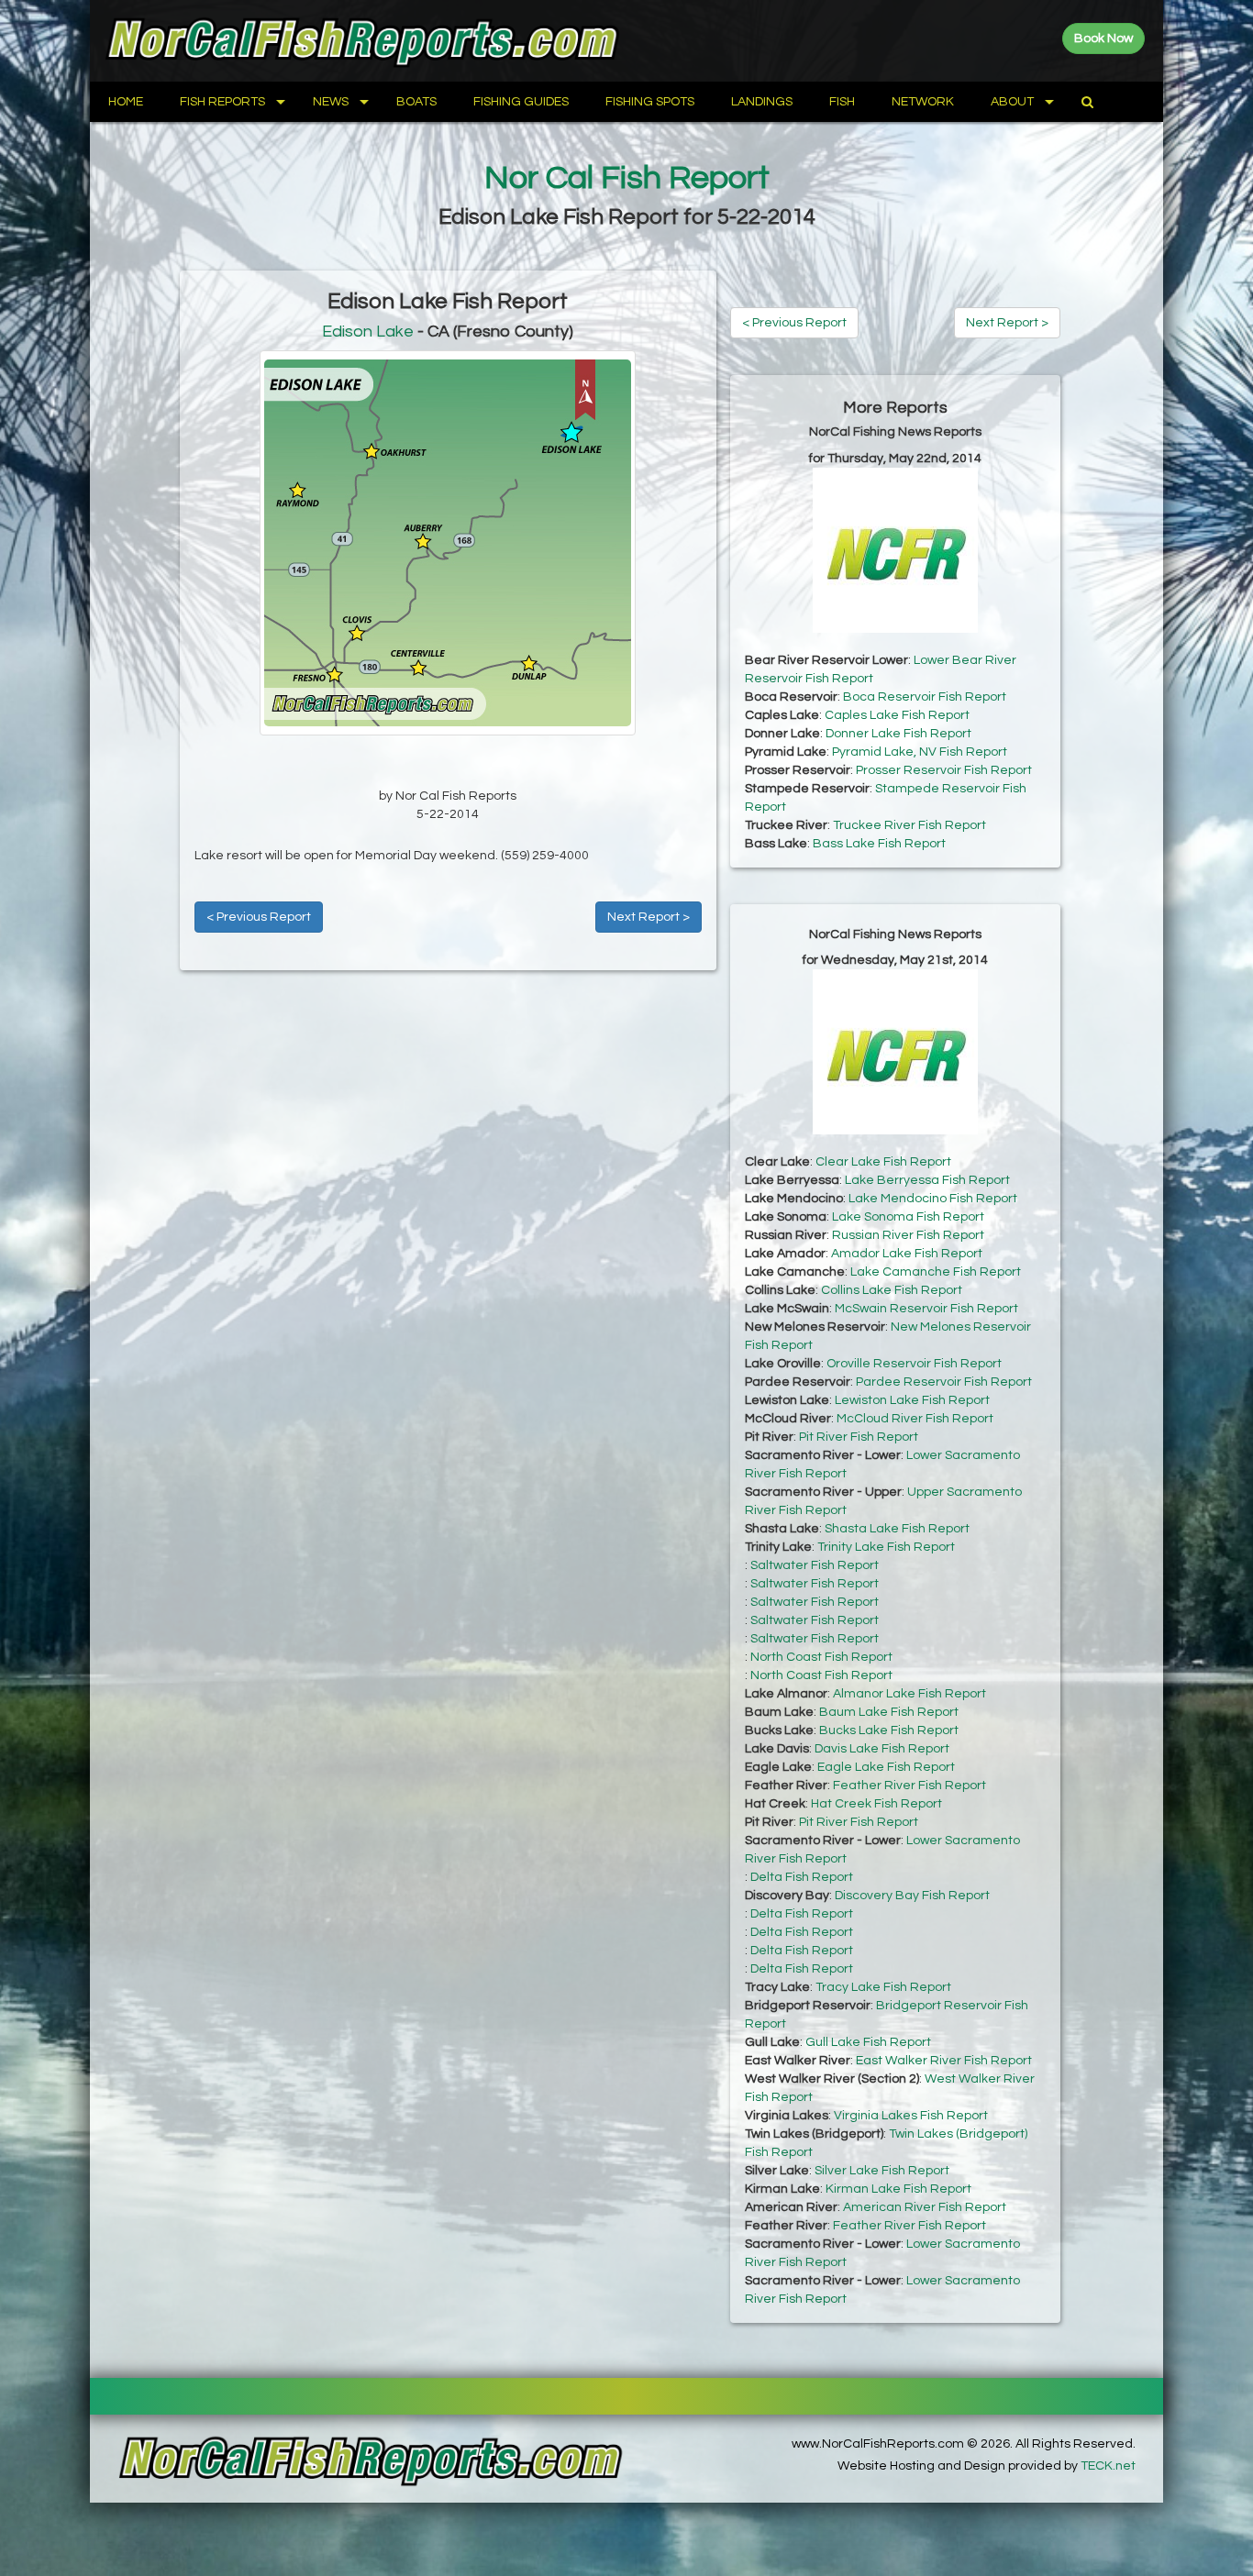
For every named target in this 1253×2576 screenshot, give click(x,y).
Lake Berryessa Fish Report (927, 1180)
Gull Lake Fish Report (868, 2042)
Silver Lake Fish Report (882, 2171)
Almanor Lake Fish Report (909, 1694)
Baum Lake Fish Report (889, 1712)
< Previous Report (259, 917)
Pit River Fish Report (859, 1437)
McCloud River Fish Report (915, 1419)
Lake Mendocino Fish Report (933, 1199)
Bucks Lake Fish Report (889, 1730)
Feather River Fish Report (909, 1786)
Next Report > (649, 917)
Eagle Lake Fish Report (886, 1767)
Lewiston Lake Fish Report (912, 1400)
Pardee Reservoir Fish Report (944, 1382)
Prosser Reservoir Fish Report (944, 770)
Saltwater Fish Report (815, 1565)
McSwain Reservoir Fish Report (926, 1309)
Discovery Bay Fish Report (912, 1896)
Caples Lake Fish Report (897, 715)
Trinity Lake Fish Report (886, 1547)
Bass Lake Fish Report (879, 844)
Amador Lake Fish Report (907, 1254)
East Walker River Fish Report (944, 2061)
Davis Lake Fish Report (882, 1749)
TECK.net (1108, 2466)
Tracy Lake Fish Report (883, 1987)
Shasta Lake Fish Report (897, 1529)
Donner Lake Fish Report (898, 734)
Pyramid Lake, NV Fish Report (920, 752)
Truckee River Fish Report (909, 825)
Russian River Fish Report (908, 1235)
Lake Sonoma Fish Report (908, 1217)
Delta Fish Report (802, 1877)
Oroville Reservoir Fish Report (914, 1364)
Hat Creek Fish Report (876, 1804)
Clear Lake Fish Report (883, 1162)
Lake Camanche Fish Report (936, 1272)
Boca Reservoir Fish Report (925, 697)
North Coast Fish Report (821, 1657)
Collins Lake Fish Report (892, 1290)
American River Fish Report (925, 2207)
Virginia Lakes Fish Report (911, 2116)
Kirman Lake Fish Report (898, 2189)
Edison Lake (368, 332)
